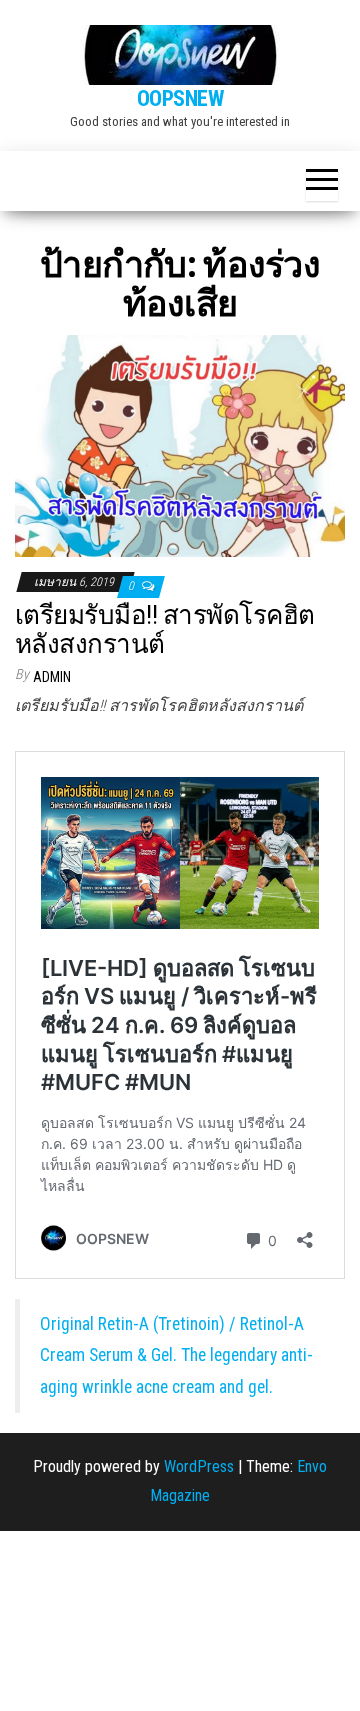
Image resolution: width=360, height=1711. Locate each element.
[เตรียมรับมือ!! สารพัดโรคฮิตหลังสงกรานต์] (180, 444)
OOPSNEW (180, 98)
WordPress (199, 1466)
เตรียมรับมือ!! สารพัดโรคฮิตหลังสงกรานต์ (165, 629)
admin (52, 677)
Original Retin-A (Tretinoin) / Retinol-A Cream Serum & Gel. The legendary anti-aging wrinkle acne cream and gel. (176, 1355)
